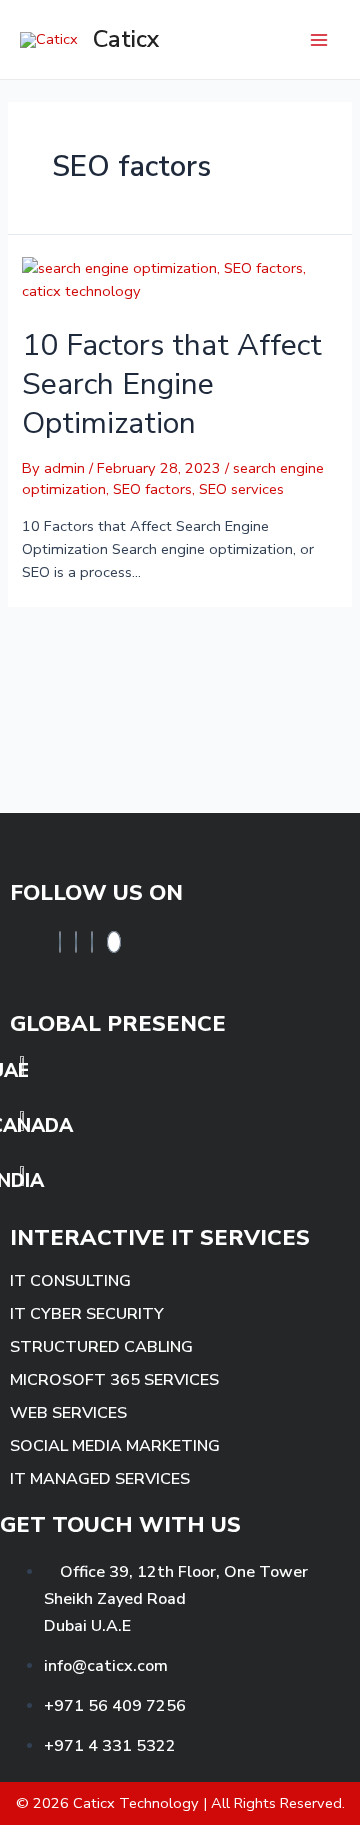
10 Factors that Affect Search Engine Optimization (172, 384)
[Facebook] (60, 942)
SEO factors (152, 489)
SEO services (241, 489)
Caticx (126, 39)
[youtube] (114, 942)
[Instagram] (92, 942)
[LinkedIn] (76, 942)
